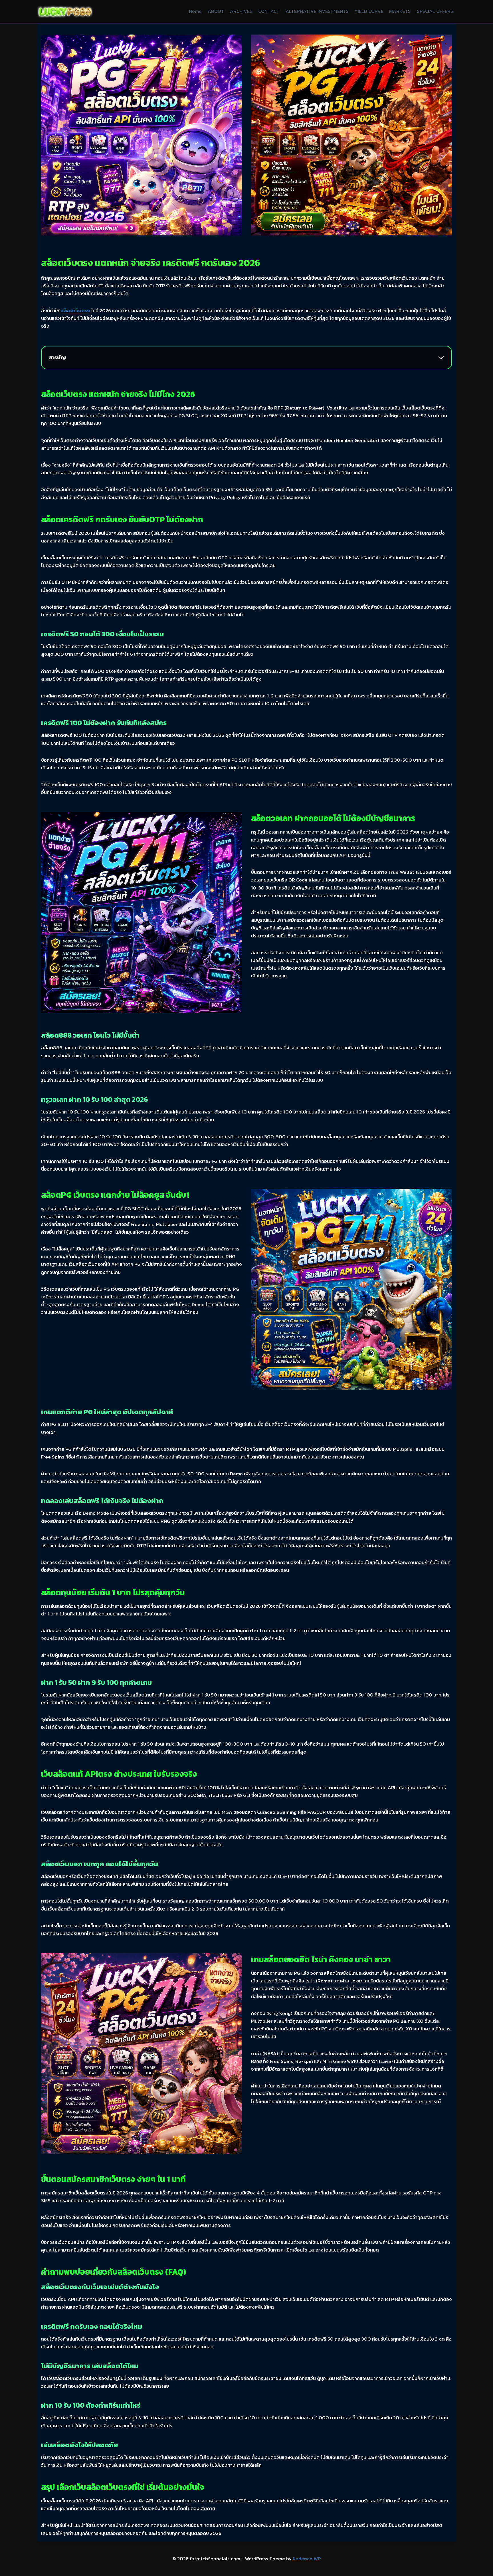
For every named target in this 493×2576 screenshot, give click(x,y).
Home (195, 11)
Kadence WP (307, 2559)
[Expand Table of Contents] (441, 358)
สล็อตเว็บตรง (75, 310)
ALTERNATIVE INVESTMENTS (317, 11)
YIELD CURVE (369, 11)
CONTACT (269, 11)
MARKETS (400, 11)
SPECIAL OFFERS (435, 11)
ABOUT (216, 11)
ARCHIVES (241, 11)
